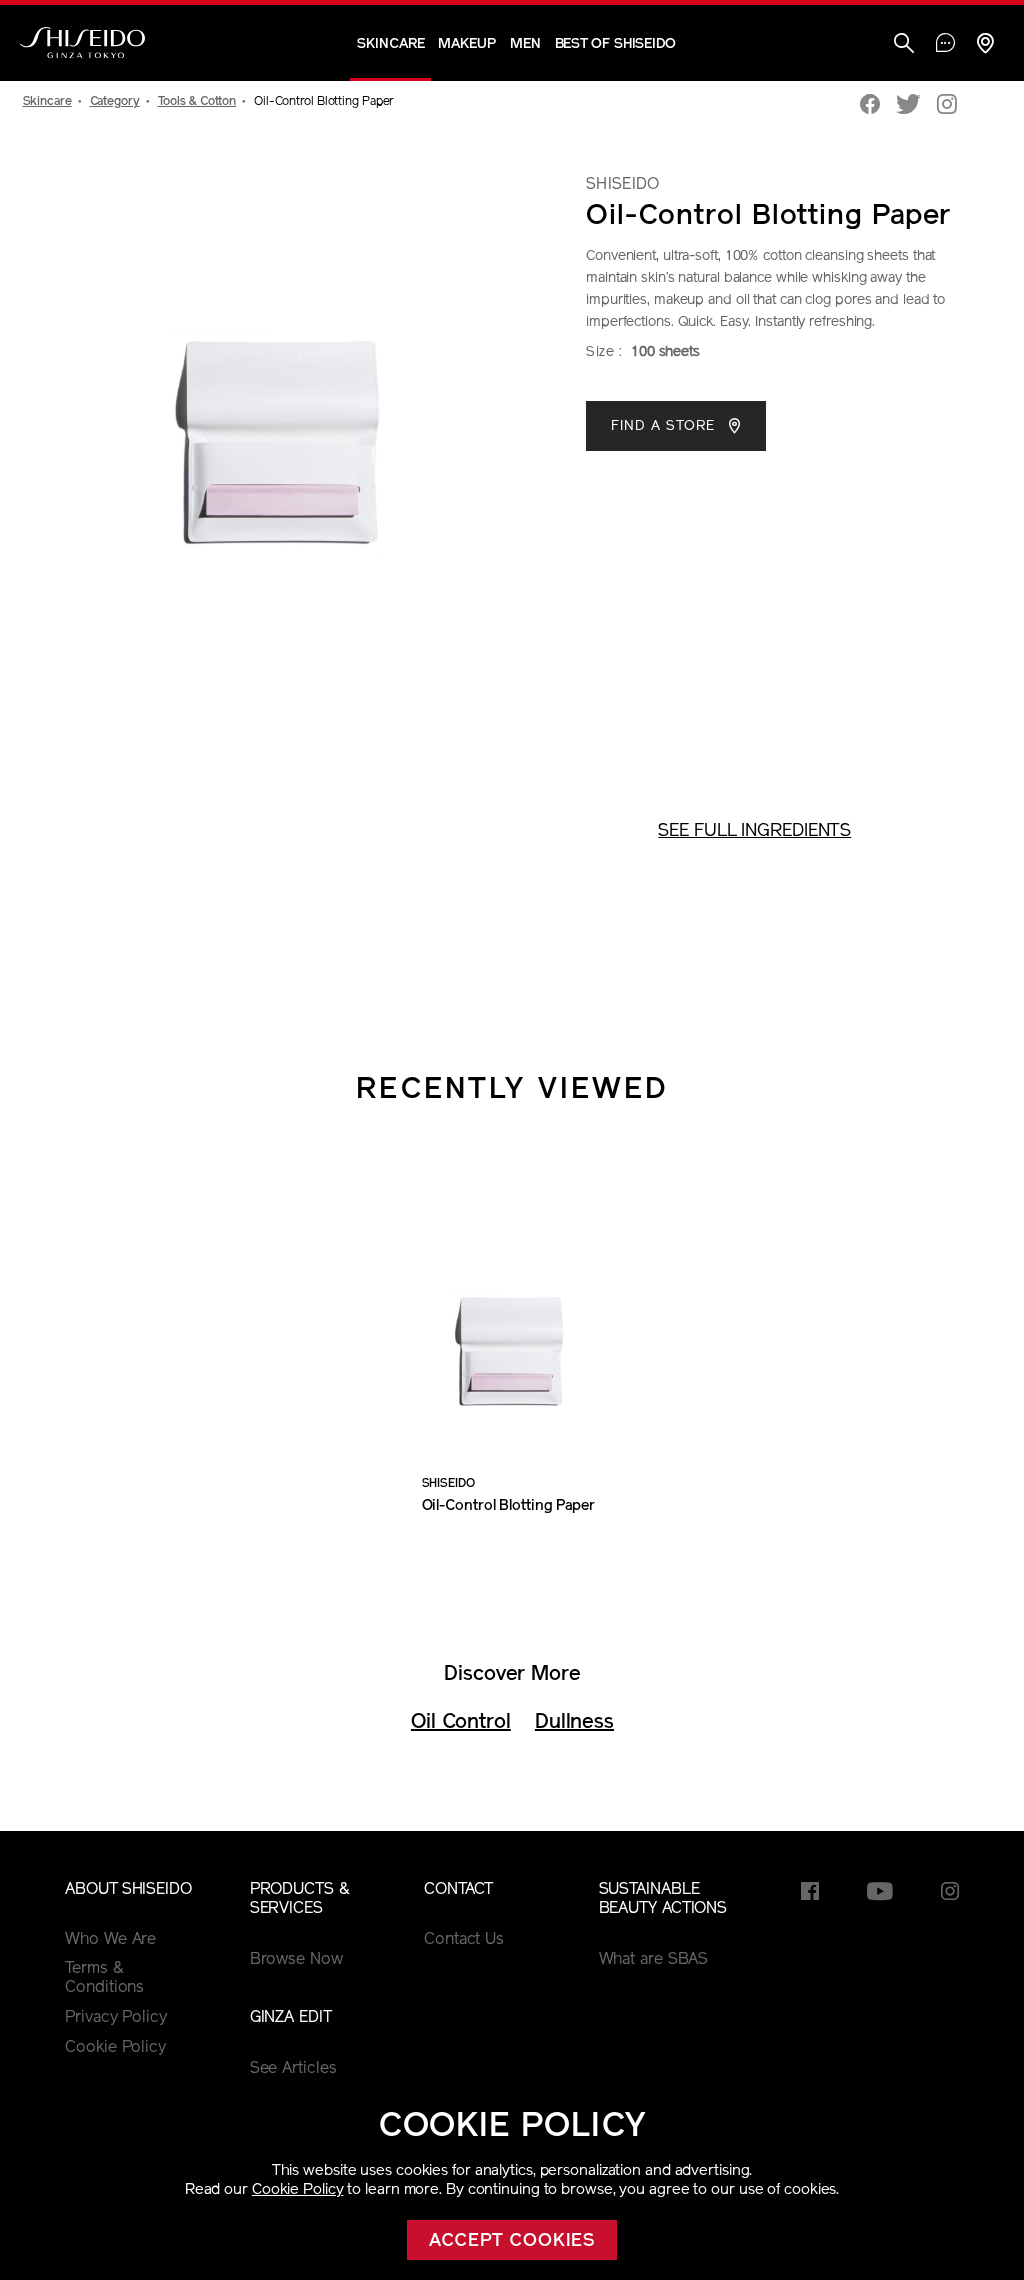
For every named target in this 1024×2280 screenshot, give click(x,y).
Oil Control (461, 1723)
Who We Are (110, 1940)
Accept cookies (512, 2242)
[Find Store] (985, 45)
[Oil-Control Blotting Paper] (512, 1311)
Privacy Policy (116, 2018)
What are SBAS (654, 1960)
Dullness (574, 1723)
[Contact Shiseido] (945, 45)
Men (525, 44)
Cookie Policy (298, 2190)
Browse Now (296, 1960)
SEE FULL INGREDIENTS (754, 832)
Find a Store (665, 426)
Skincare (390, 44)
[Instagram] (947, 106)
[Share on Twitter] (908, 106)
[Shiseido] (82, 43)
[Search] (904, 45)
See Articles (293, 2069)
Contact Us (464, 1940)
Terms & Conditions (104, 1979)
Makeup (466, 44)
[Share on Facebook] (870, 106)
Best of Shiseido (615, 44)
